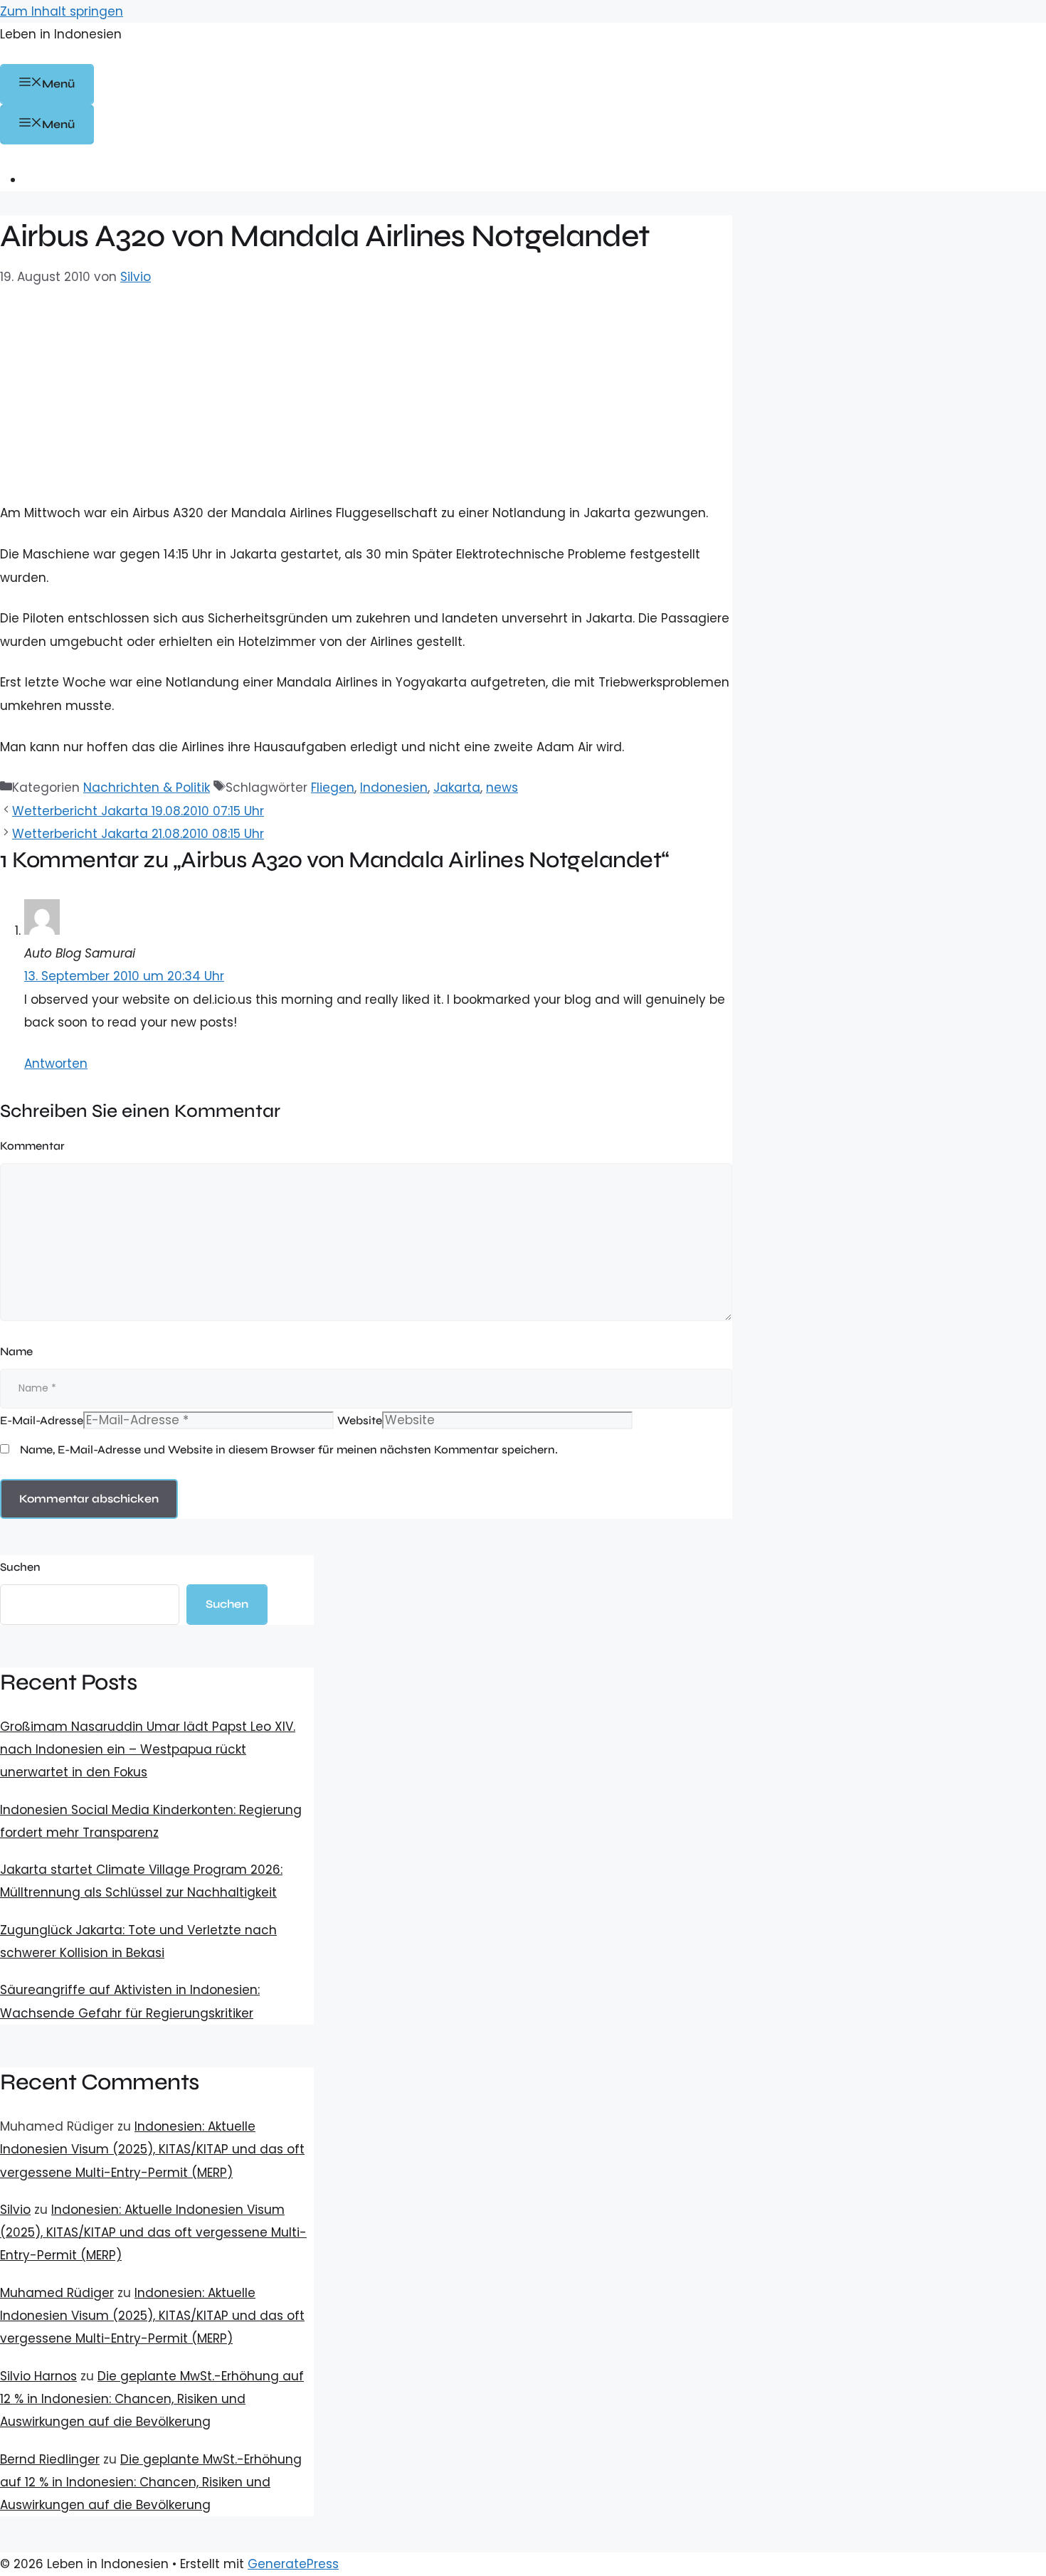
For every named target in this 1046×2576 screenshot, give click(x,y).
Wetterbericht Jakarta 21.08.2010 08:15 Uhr (138, 834)
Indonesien (394, 788)
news (502, 788)
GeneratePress (293, 2564)
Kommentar (32, 1146)
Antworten (56, 1064)
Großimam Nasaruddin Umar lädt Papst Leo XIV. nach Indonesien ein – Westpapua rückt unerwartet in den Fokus (148, 1750)
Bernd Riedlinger (50, 2459)
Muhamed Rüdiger (57, 2293)
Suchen (20, 1567)
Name (16, 1351)
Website (360, 1420)
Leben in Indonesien (61, 34)
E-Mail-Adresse (42, 1420)
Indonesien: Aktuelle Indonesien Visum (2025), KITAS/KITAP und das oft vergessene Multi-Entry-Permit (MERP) (152, 2150)
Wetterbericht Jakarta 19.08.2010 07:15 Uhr (138, 811)
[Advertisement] (366, 395)
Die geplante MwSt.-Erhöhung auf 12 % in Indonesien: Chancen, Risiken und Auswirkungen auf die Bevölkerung (152, 2399)
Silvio (15, 2210)
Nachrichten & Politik (147, 788)
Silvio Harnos (38, 2376)
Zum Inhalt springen (62, 11)
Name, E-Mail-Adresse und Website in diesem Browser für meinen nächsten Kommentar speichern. (289, 1449)
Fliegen (333, 788)
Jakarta (457, 788)
